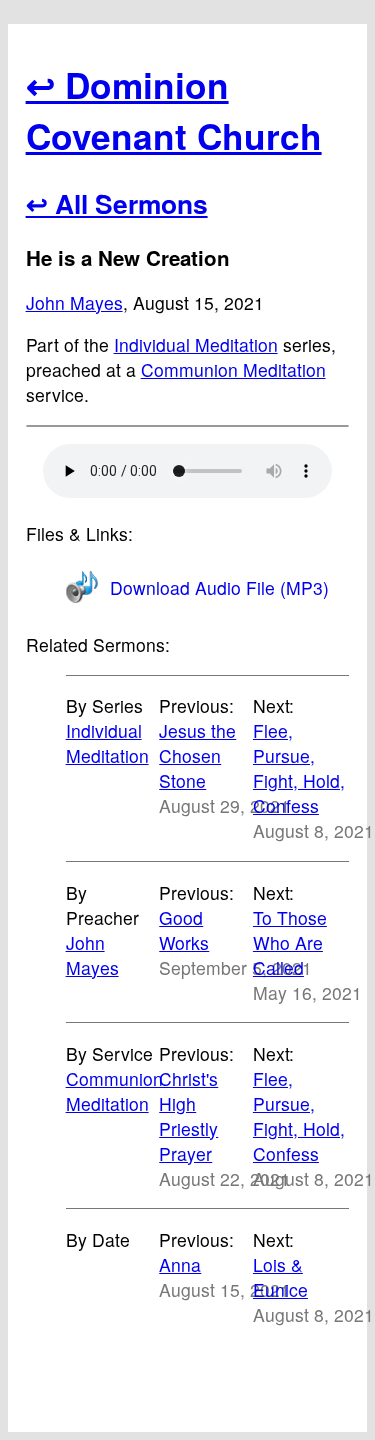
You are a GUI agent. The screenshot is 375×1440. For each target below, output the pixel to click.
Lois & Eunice (280, 1277)
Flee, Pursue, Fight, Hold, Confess (299, 768)
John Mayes (74, 302)
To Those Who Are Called (290, 942)
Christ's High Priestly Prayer (188, 1116)
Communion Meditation (233, 369)
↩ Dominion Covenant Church (174, 110)
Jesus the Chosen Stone (197, 755)
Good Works (184, 930)
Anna (180, 1264)
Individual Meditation (196, 344)
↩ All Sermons (117, 203)
